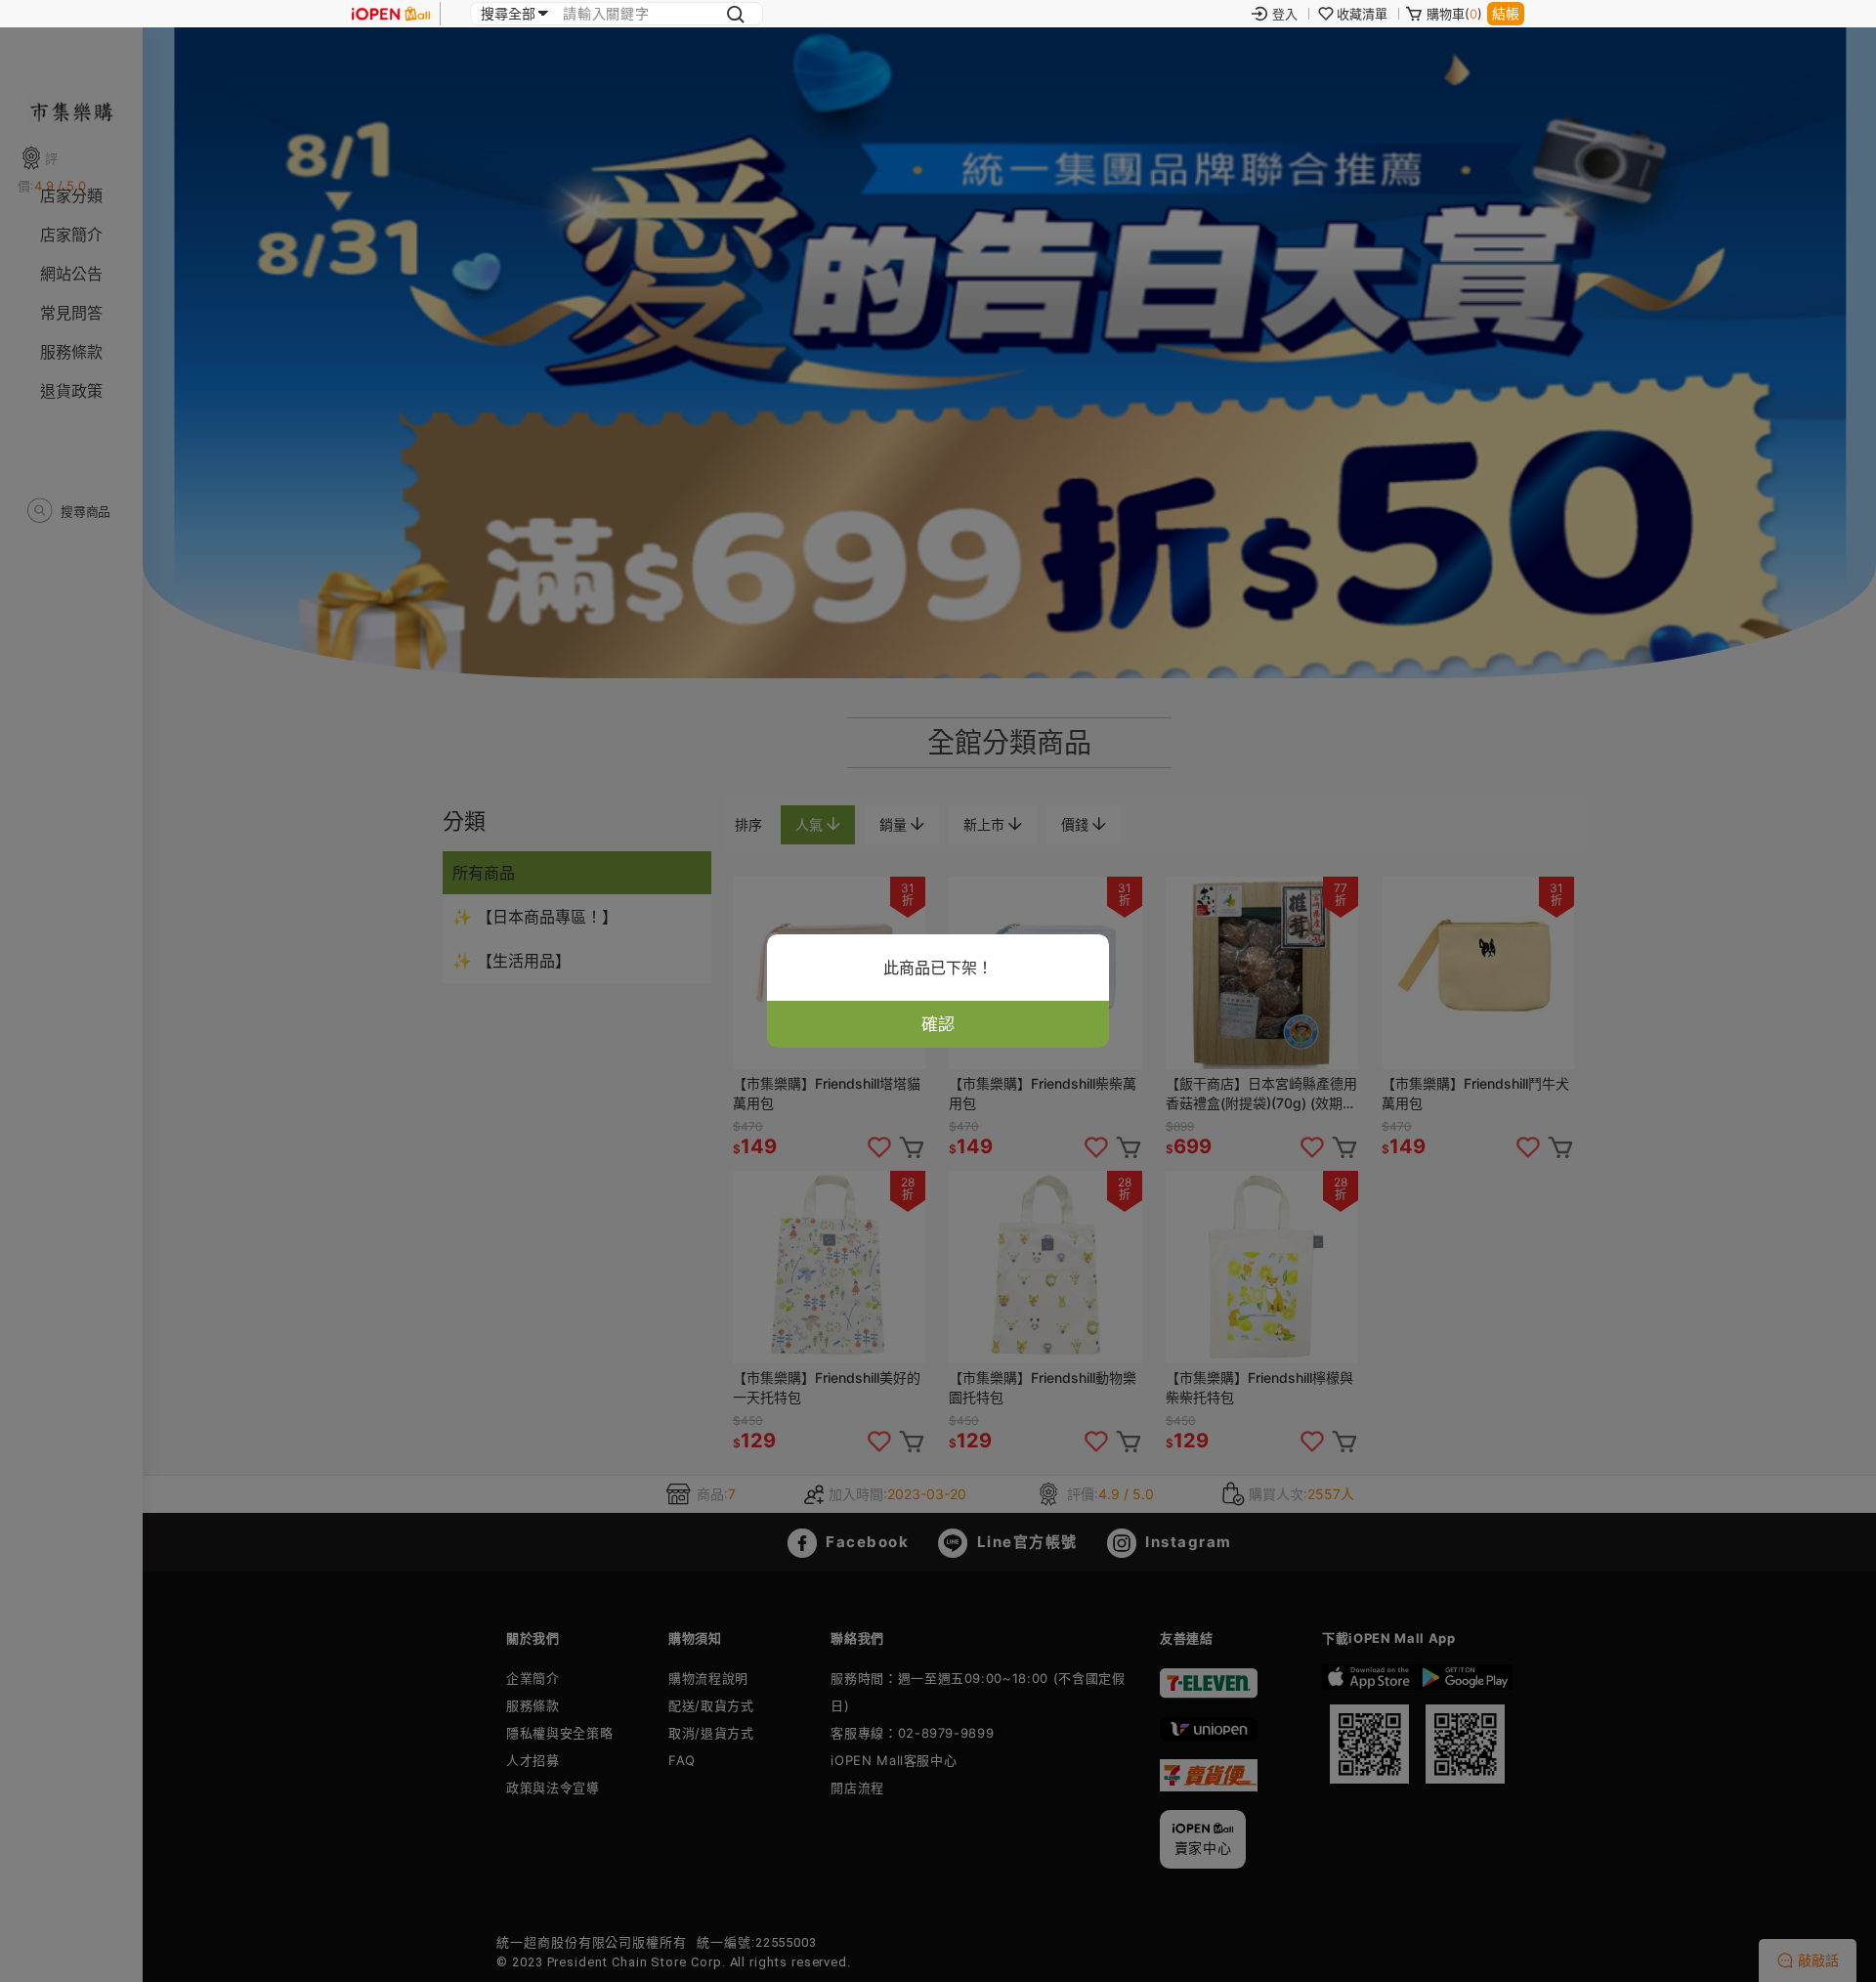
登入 (1285, 14)
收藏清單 (1362, 14)
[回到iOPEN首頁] (391, 14)
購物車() (1454, 14)
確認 (938, 1024)
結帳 (1506, 13)
